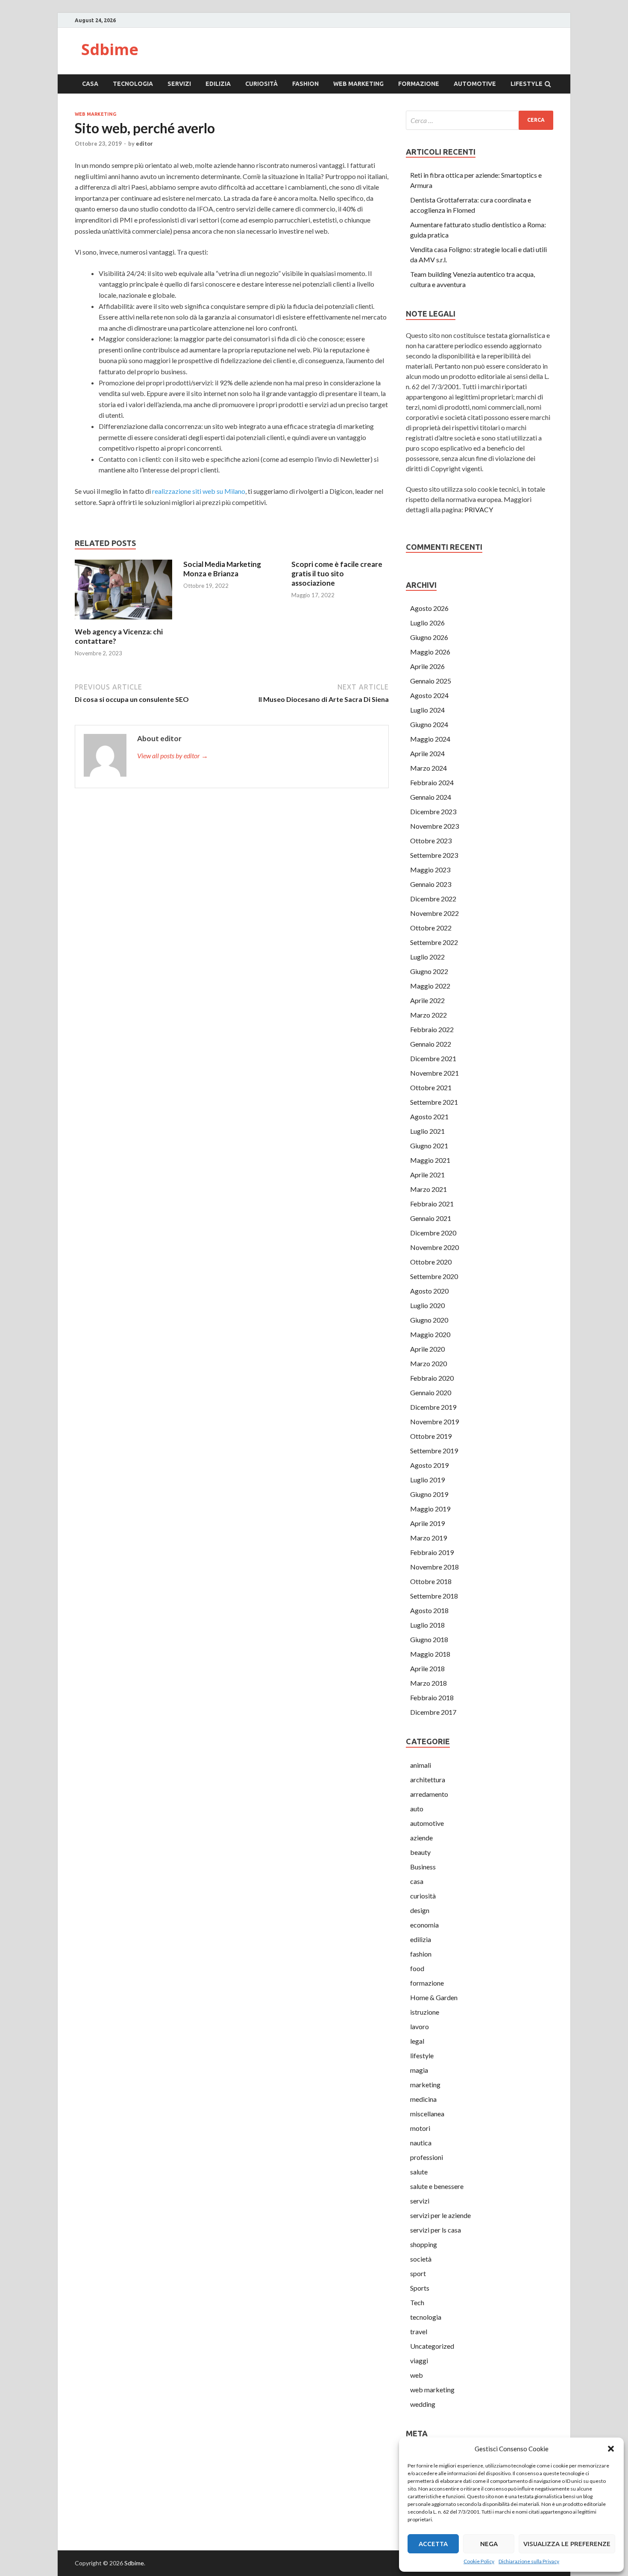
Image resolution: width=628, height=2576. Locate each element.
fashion (305, 84)
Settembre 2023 (434, 855)
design (420, 1910)
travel (419, 2331)
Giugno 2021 (429, 1146)
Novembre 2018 (434, 1567)
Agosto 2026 (429, 608)
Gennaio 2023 (431, 884)
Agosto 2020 (429, 1291)
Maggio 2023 (430, 870)
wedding (423, 2404)
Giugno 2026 (429, 637)
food (417, 1968)
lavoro (420, 2026)
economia (424, 1925)
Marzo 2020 (428, 1363)
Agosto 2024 (429, 695)
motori (420, 2128)
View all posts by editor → (173, 755)
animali (421, 1765)
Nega (489, 2544)
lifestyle (527, 84)
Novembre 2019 (434, 1421)
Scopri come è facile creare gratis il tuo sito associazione (337, 574)
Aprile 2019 (427, 1523)
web (417, 2375)
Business (423, 1867)
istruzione (425, 2012)
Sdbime (110, 49)
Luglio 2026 (427, 623)
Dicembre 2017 (433, 1712)
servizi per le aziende (440, 2215)
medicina (423, 2099)
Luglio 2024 (427, 710)
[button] (611, 2449)
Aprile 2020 (427, 1349)
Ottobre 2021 (431, 1087)
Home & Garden (434, 1997)
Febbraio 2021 (432, 1204)
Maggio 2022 (430, 986)
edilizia (218, 84)
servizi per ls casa (436, 2230)
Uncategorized (432, 2346)
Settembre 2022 (434, 942)
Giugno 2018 (429, 1639)
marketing (425, 2085)
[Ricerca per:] (480, 120)
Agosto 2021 (429, 1116)
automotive (475, 84)
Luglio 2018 (427, 1625)
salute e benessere (437, 2186)
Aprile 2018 (427, 1668)
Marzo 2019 (428, 1538)
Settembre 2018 (434, 1596)
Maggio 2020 (430, 1334)
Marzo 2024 (428, 768)
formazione (419, 84)
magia (419, 2070)
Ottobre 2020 (431, 1262)
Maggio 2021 (430, 1160)
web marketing (358, 84)
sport (418, 2273)
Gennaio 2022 (431, 1044)
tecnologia (133, 84)
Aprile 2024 (427, 753)
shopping (424, 2244)
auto (417, 1809)
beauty (420, 1852)
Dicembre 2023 (433, 811)
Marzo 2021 (428, 1189)
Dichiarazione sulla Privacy (529, 2561)
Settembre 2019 (434, 1451)
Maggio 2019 (430, 1509)
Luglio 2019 (427, 1480)
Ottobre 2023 (431, 841)
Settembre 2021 (434, 1102)
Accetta (433, 2544)
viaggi (419, 2360)
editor (144, 144)
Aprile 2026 (427, 666)
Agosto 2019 (429, 1465)
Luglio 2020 (427, 1305)
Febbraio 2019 (432, 1552)
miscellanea (427, 2114)
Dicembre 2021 (433, 1058)
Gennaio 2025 (431, 681)
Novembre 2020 (434, 1247)
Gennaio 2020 (431, 1392)
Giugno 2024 (429, 724)
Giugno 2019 (429, 1494)
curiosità (261, 84)
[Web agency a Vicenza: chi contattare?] (123, 622)
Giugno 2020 (429, 1320)
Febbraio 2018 (432, 1697)
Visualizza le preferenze (567, 2544)
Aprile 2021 (427, 1175)
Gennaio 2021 (431, 1218)
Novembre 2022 (434, 913)
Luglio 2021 (427, 1131)
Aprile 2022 (427, 1000)
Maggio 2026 (430, 652)
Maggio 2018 (430, 1654)
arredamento (429, 1794)
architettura (428, 1779)
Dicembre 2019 (433, 1407)
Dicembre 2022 (433, 899)
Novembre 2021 (434, 1073)
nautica (421, 2143)
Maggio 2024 (430, 739)
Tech (417, 2302)
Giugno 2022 (429, 971)
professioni (427, 2157)
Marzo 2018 (428, 1683)
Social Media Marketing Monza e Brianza (222, 569)
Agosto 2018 (429, 1610)
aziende (421, 1838)
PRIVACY (479, 509)
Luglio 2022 (427, 957)
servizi (179, 84)
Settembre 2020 (434, 1276)
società (421, 2259)
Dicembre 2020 (433, 1233)
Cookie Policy (479, 2561)
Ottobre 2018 (431, 1581)
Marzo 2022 (428, 1015)
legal (417, 2041)
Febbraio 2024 (432, 782)
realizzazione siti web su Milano (199, 491)
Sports (420, 2288)
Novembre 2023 (434, 826)
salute (419, 2172)
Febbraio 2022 (432, 1029)
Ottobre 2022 (431, 928)
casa (90, 84)
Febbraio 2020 (432, 1378)
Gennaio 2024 (431, 797)
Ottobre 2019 (431, 1436)
